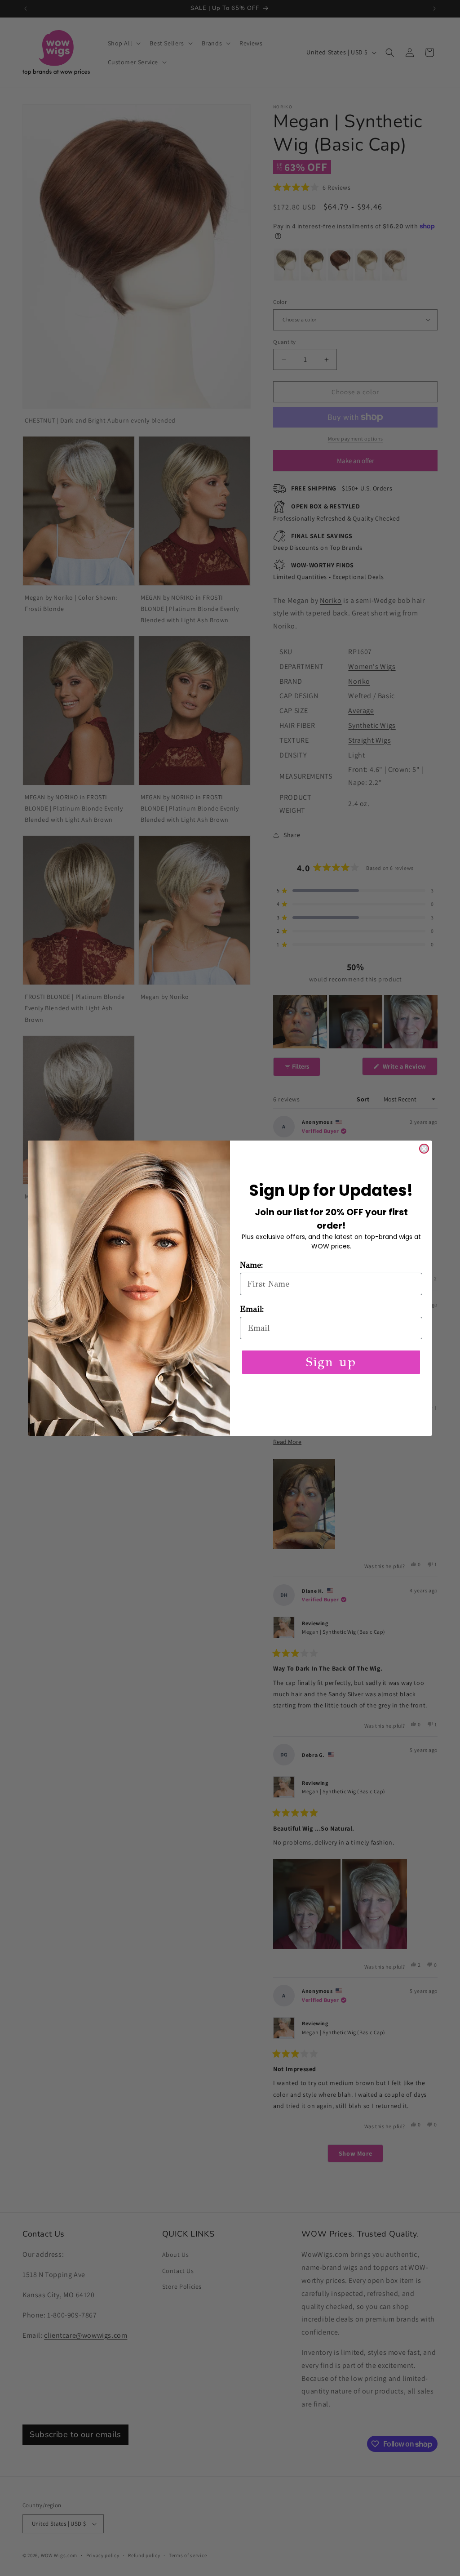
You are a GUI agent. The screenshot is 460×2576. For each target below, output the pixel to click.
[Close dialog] (424, 1149)
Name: (252, 1265)
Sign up (331, 1362)
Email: (252, 1309)
